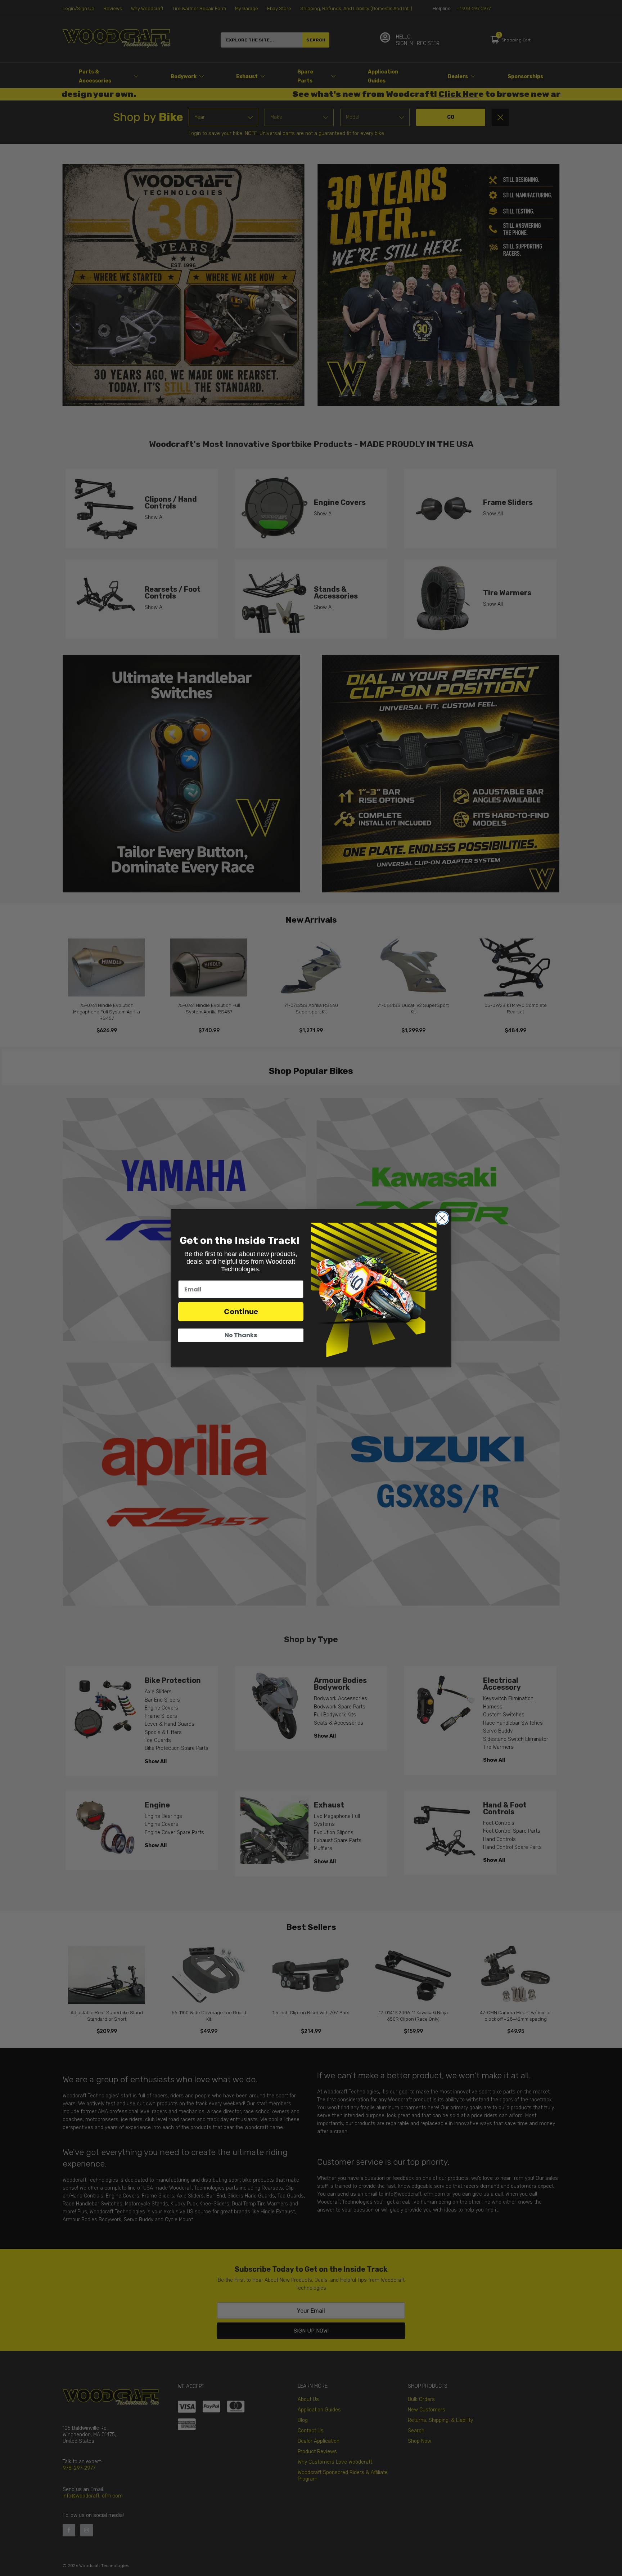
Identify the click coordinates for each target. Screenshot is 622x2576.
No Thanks (241, 1335)
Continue (241, 1312)
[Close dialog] (442, 1218)
